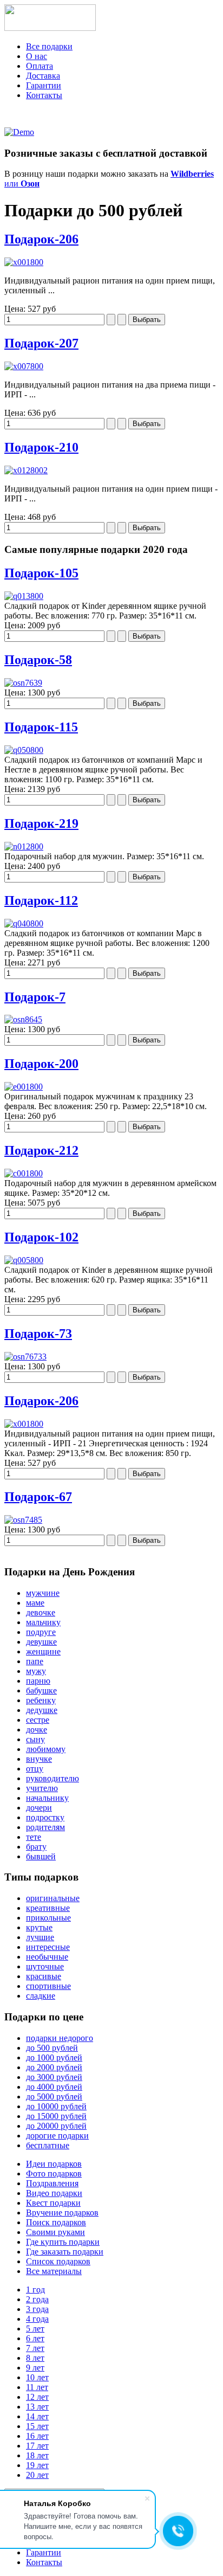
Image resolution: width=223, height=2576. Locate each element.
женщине (43, 1651)
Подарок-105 (41, 573)
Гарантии (44, 85)
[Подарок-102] (24, 1260)
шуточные (45, 1966)
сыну (35, 1739)
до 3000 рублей (54, 2077)
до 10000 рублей (56, 2106)
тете (34, 1837)
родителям (45, 1827)
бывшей (41, 1856)
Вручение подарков (62, 2213)
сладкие (41, 1996)
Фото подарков (54, 2173)
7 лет (35, 2348)
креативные (48, 1908)
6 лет (35, 2338)
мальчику (43, 1622)
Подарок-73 (38, 1334)
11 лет (37, 2387)
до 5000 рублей (54, 2097)
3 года (37, 2309)
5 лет (35, 2329)
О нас (37, 56)
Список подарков (58, 2261)
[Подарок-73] (25, 1357)
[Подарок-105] (24, 596)
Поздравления (52, 2183)
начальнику (47, 1798)
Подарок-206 (41, 239)
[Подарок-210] (26, 470)
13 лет (37, 2407)
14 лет (37, 2416)
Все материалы (54, 2271)
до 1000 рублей (54, 2057)
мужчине (43, 1593)
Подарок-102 (41, 1237)
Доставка (43, 76)
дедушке (42, 1710)
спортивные (48, 1986)
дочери (39, 1808)
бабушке (41, 1690)
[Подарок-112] (24, 923)
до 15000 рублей (56, 2116)
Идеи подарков (54, 2164)
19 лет (37, 2465)
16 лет (37, 2436)
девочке (41, 1612)
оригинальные (53, 1898)
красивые (44, 1976)
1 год (35, 2290)
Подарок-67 (38, 1497)
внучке (39, 1759)
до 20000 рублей (56, 2126)
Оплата (40, 66)
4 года (37, 2319)
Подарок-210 (41, 447)
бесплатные (48, 2145)
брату (36, 1847)
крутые (39, 1927)
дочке (37, 1730)
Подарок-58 (38, 660)
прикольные (48, 1918)
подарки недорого (60, 2038)
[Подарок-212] (24, 1173)
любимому (46, 1749)
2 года (37, 2299)
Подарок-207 (41, 343)
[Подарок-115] (24, 750)
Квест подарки (53, 2203)
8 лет (35, 2358)
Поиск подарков (56, 2222)
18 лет (37, 2455)
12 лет (37, 2397)
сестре (38, 1720)
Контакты (44, 95)
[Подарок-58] (23, 683)
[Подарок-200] (24, 1087)
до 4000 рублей (54, 2087)
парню (38, 1681)
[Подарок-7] (23, 1019)
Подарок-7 (35, 997)
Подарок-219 (41, 823)
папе (35, 1661)
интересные (48, 1947)
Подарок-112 (41, 900)
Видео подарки (54, 2193)
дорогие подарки (57, 2136)
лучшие (40, 1937)
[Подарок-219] (24, 846)
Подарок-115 (41, 727)
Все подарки (49, 46)
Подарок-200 (41, 1064)
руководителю (53, 1778)
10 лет (37, 2377)
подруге (41, 1632)
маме (35, 1603)
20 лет (37, 2475)
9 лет (35, 2368)
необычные (47, 1957)
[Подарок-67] (23, 1520)
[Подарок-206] (24, 262)
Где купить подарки (63, 2242)
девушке (41, 1642)
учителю (42, 1788)
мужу (36, 1671)
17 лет (37, 2446)
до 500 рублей (52, 2048)
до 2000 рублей (54, 2067)
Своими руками (55, 2232)
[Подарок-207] (24, 366)
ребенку (41, 1700)
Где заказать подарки (65, 2252)
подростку (45, 1817)
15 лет (37, 2426)
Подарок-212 (41, 1150)
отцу (35, 1769)
